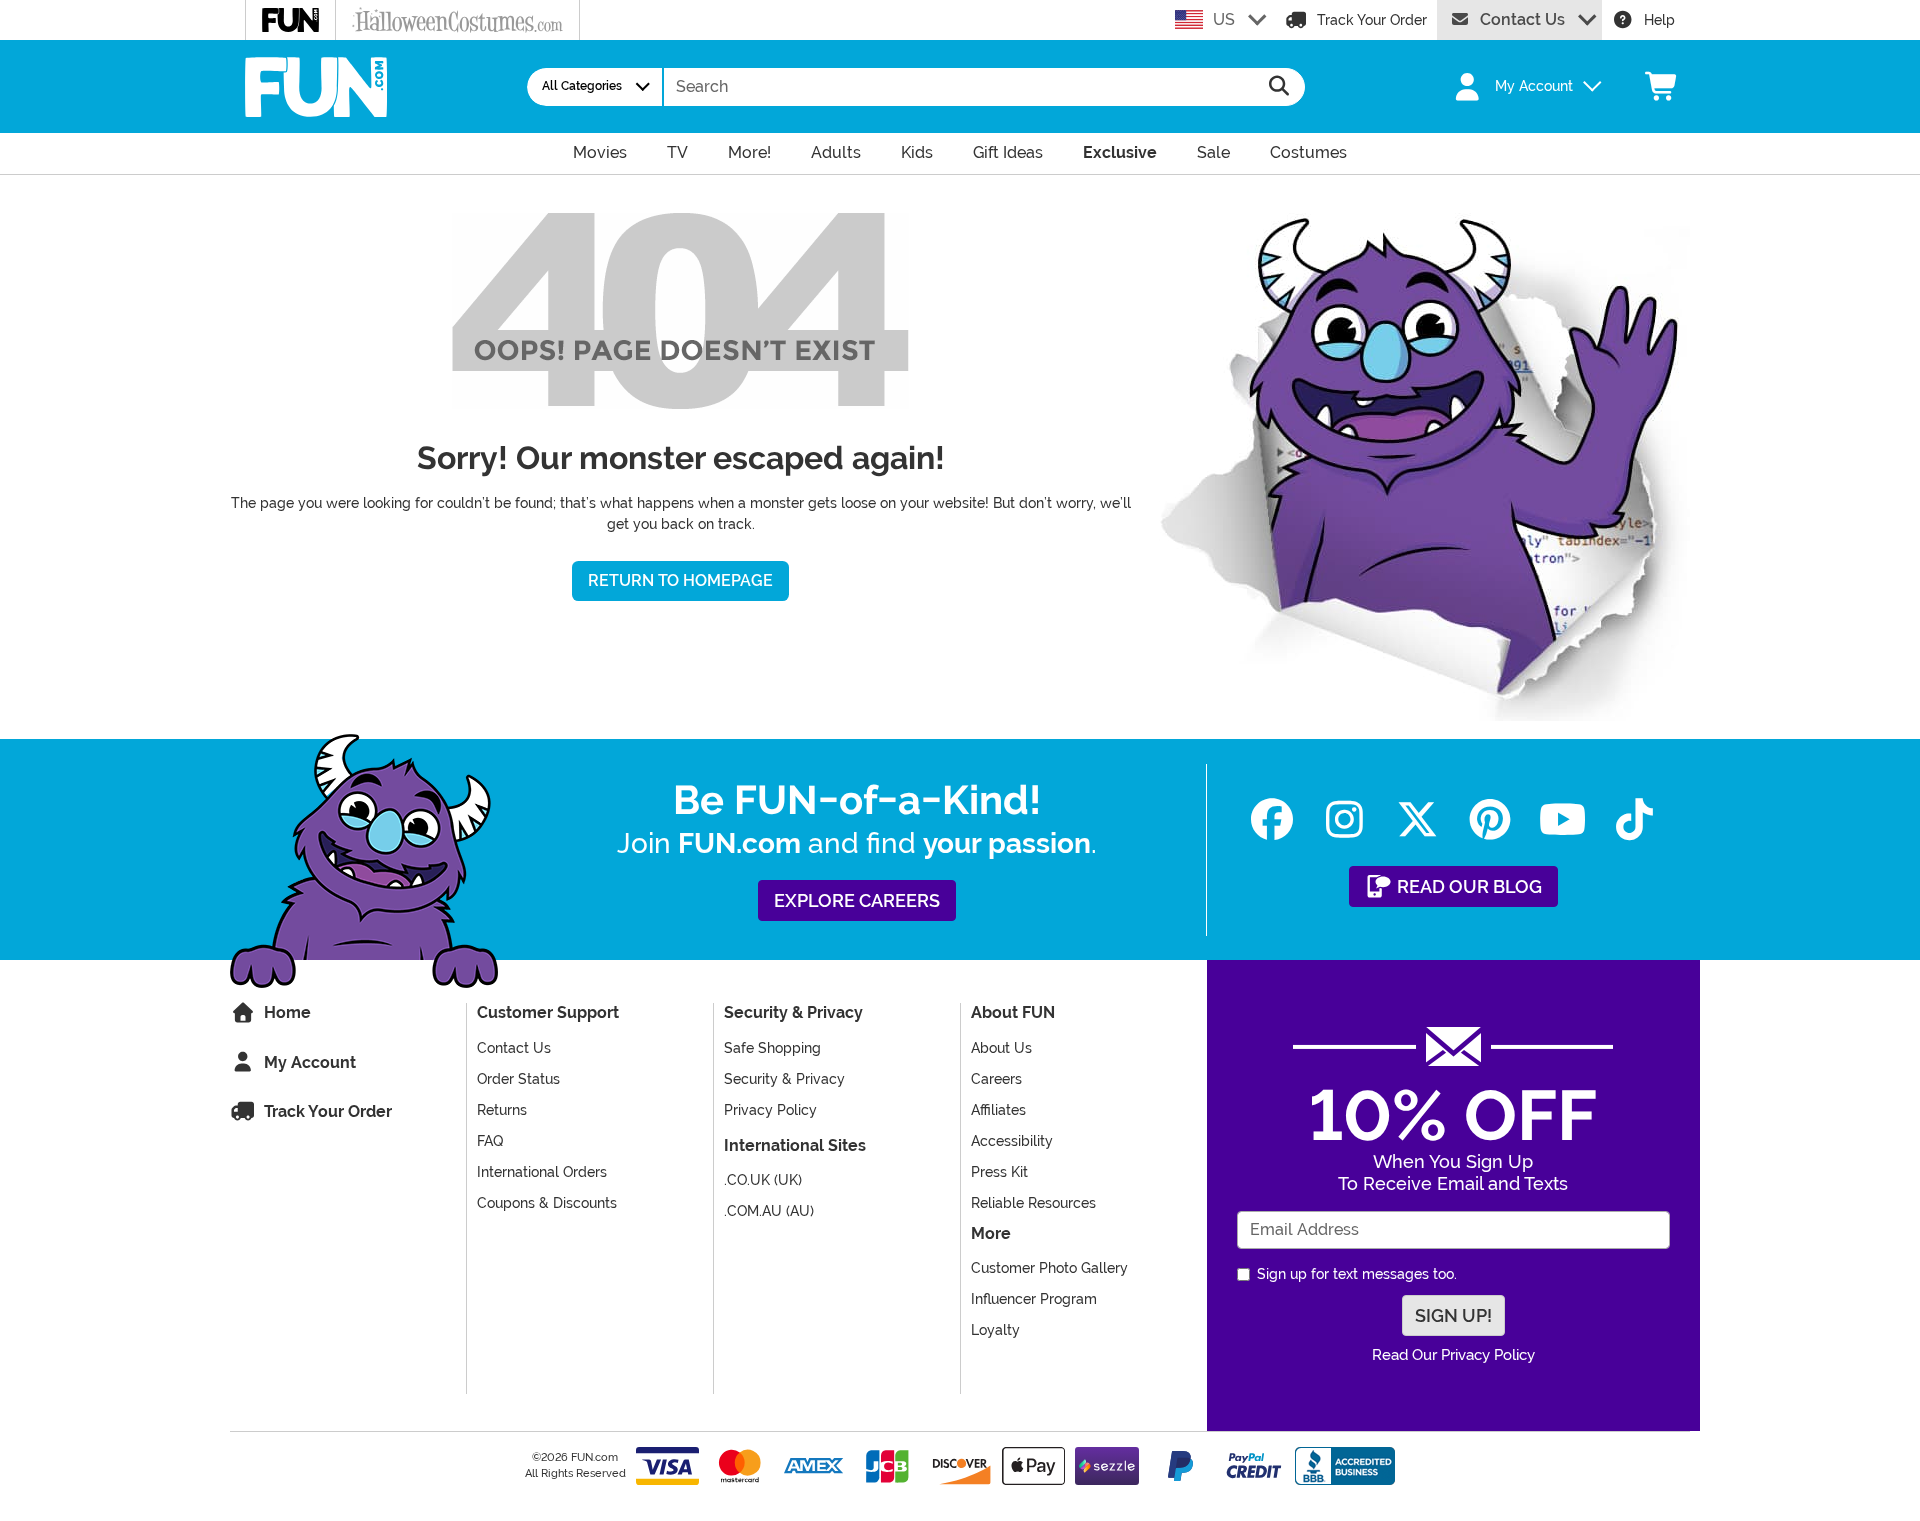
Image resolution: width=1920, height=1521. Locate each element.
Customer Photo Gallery (1049, 1268)
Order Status (518, 1079)
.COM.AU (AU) (769, 1211)
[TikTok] (1634, 819)
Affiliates (998, 1110)
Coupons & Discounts (547, 1203)
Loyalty (995, 1330)
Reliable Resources (1033, 1203)
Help (1659, 20)
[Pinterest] (1489, 819)
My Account (308, 1062)
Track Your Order (1372, 20)
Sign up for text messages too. (1357, 1274)
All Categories (582, 86)
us (1224, 19)
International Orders (542, 1172)
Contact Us (1522, 19)
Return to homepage (680, 580)
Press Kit (999, 1172)
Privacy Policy (770, 1110)
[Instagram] (1344, 819)
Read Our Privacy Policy (1453, 1355)
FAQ (490, 1141)
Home (285, 1012)
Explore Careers (857, 900)
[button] (1516, 87)
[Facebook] (1272, 819)
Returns (502, 1110)
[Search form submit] (1279, 87)
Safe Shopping (772, 1048)
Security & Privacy (784, 1079)
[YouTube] (1562, 819)
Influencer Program (1034, 1299)
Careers (996, 1079)
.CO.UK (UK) (763, 1180)
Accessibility (1012, 1141)
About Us (1001, 1048)
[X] (1417, 819)
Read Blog (1467, 886)
